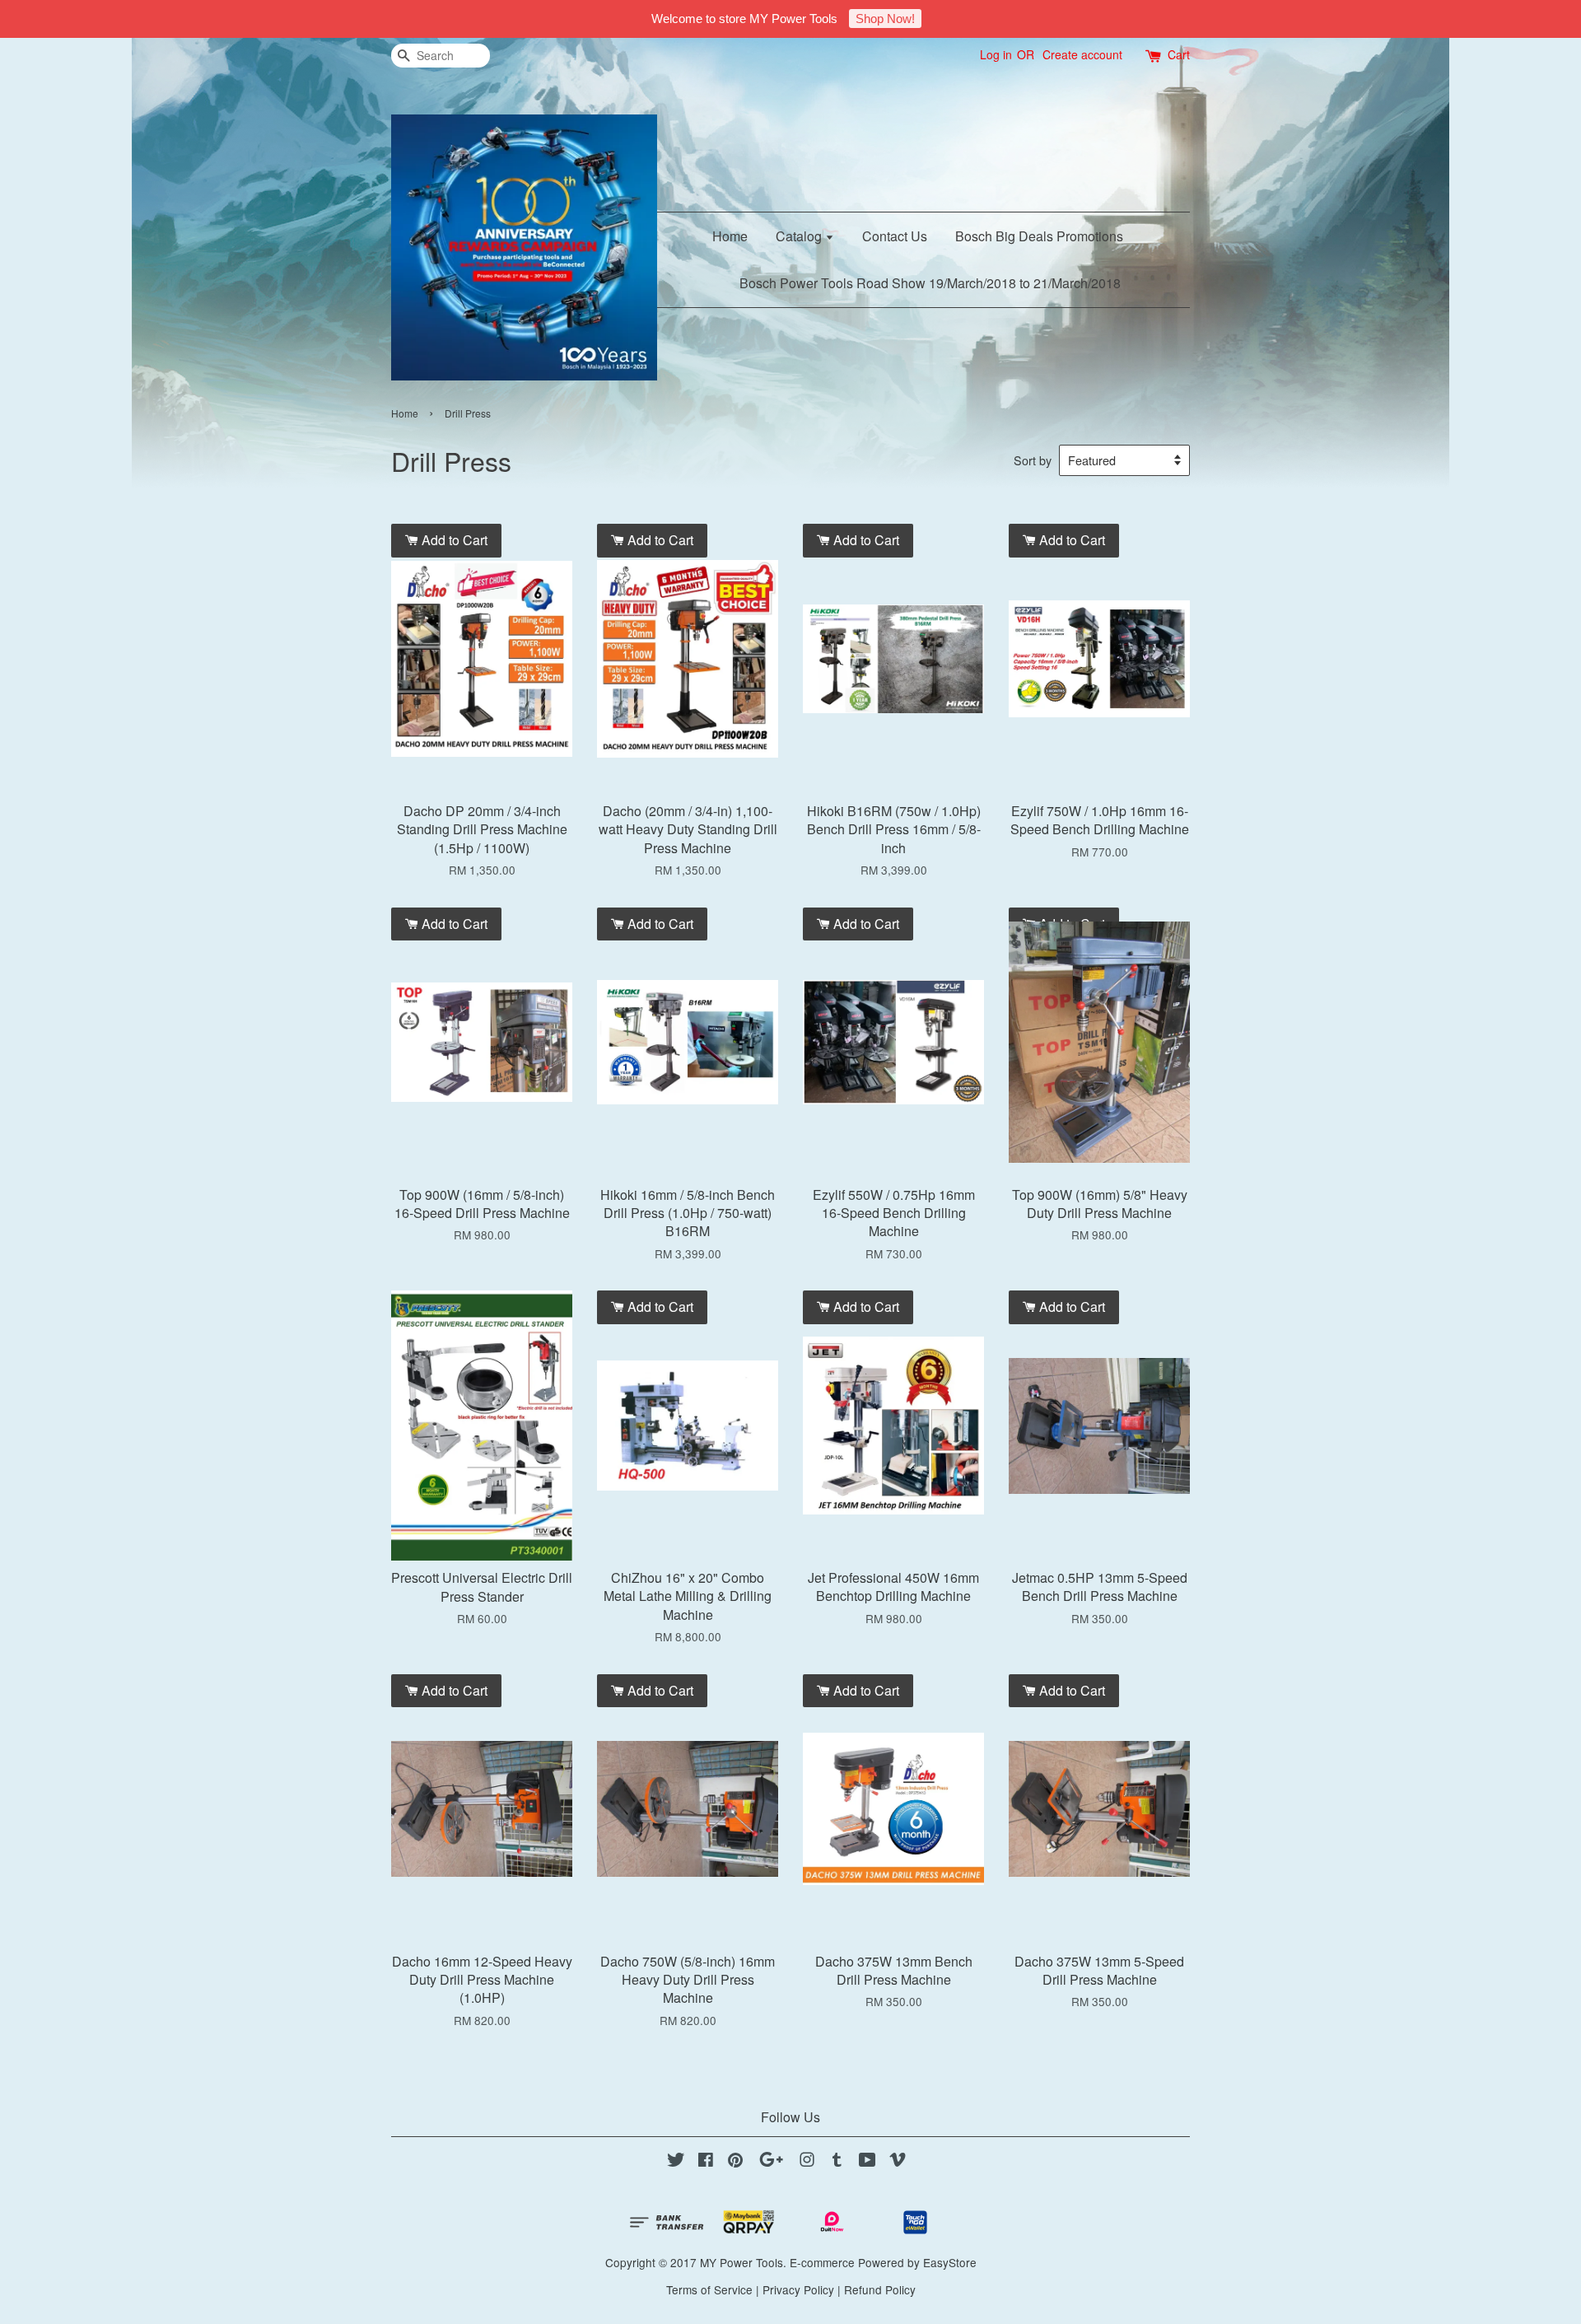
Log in (996, 54)
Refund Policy (880, 2289)
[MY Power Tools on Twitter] (676, 2162)
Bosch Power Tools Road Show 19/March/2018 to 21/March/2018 (930, 283)
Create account (1082, 54)
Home (730, 236)
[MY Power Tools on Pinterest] (735, 2162)
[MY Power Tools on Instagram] (807, 2162)
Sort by (1033, 460)
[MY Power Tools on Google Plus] (771, 2162)
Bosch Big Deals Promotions (1039, 236)
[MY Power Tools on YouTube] (867, 2162)
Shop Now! (885, 19)
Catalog (800, 236)
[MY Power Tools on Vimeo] (898, 2162)
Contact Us (895, 236)
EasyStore (950, 2262)
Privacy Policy (798, 2289)
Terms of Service (709, 2289)
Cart (1179, 54)
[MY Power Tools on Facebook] (706, 2162)
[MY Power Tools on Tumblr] (837, 2162)
